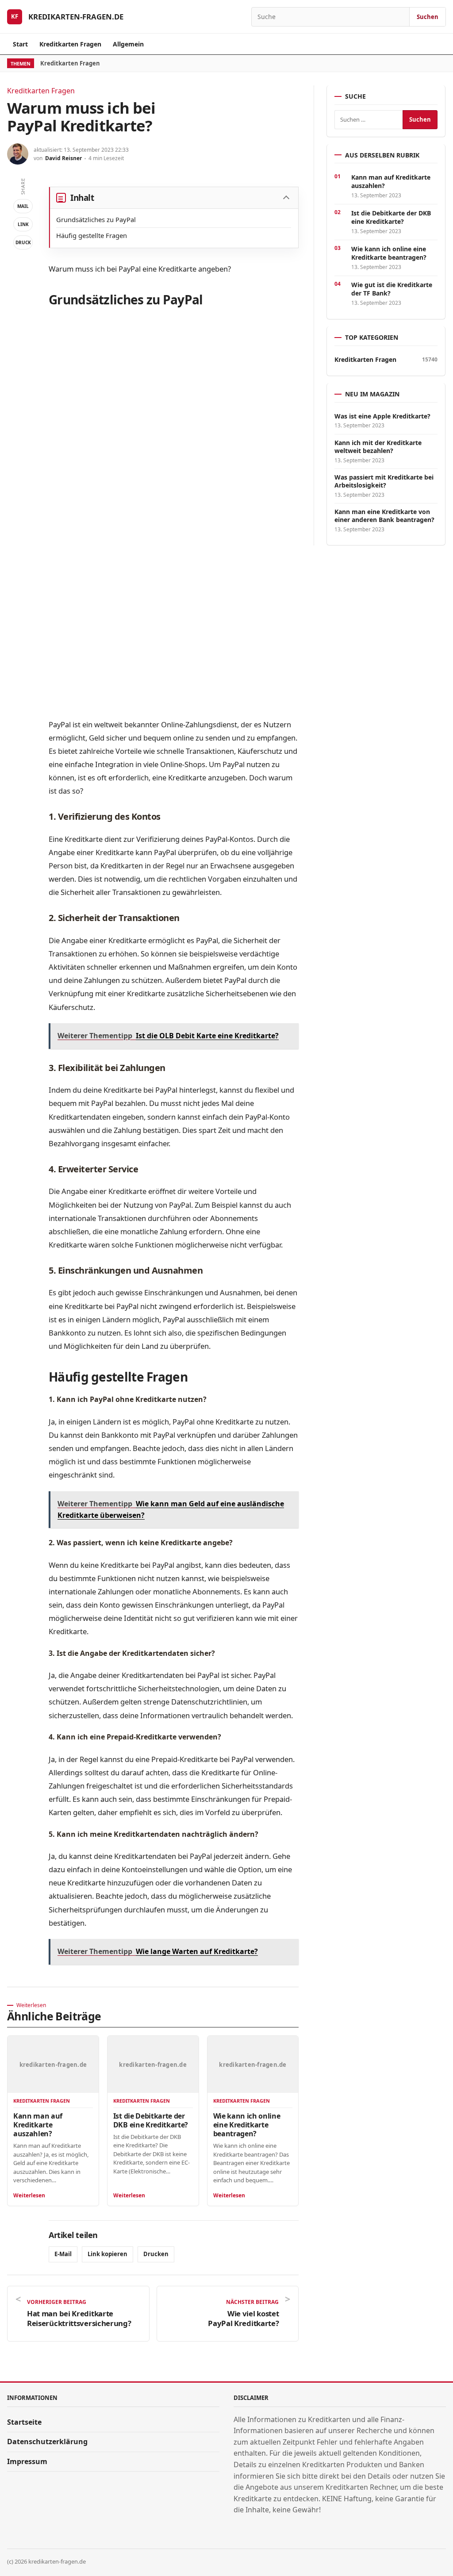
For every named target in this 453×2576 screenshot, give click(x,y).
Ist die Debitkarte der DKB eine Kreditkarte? (151, 2120)
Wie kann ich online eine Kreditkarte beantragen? (247, 2125)
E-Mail (63, 2254)
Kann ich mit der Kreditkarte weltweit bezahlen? (378, 447)
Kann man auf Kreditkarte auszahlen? (38, 2125)
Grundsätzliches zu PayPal (96, 219)
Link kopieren (107, 2254)
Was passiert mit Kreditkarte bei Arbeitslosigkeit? (384, 481)
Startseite (24, 2422)
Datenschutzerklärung (47, 2442)
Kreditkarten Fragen (70, 44)
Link (23, 224)
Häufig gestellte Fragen (92, 235)
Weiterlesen (29, 2195)
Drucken (156, 2254)
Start (20, 44)
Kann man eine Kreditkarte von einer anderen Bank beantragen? (384, 516)
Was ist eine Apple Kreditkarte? (382, 416)
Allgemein (128, 44)
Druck (23, 242)
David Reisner (63, 158)
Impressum (27, 2461)
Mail (23, 206)
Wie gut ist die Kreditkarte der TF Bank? (392, 289)
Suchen (428, 17)
